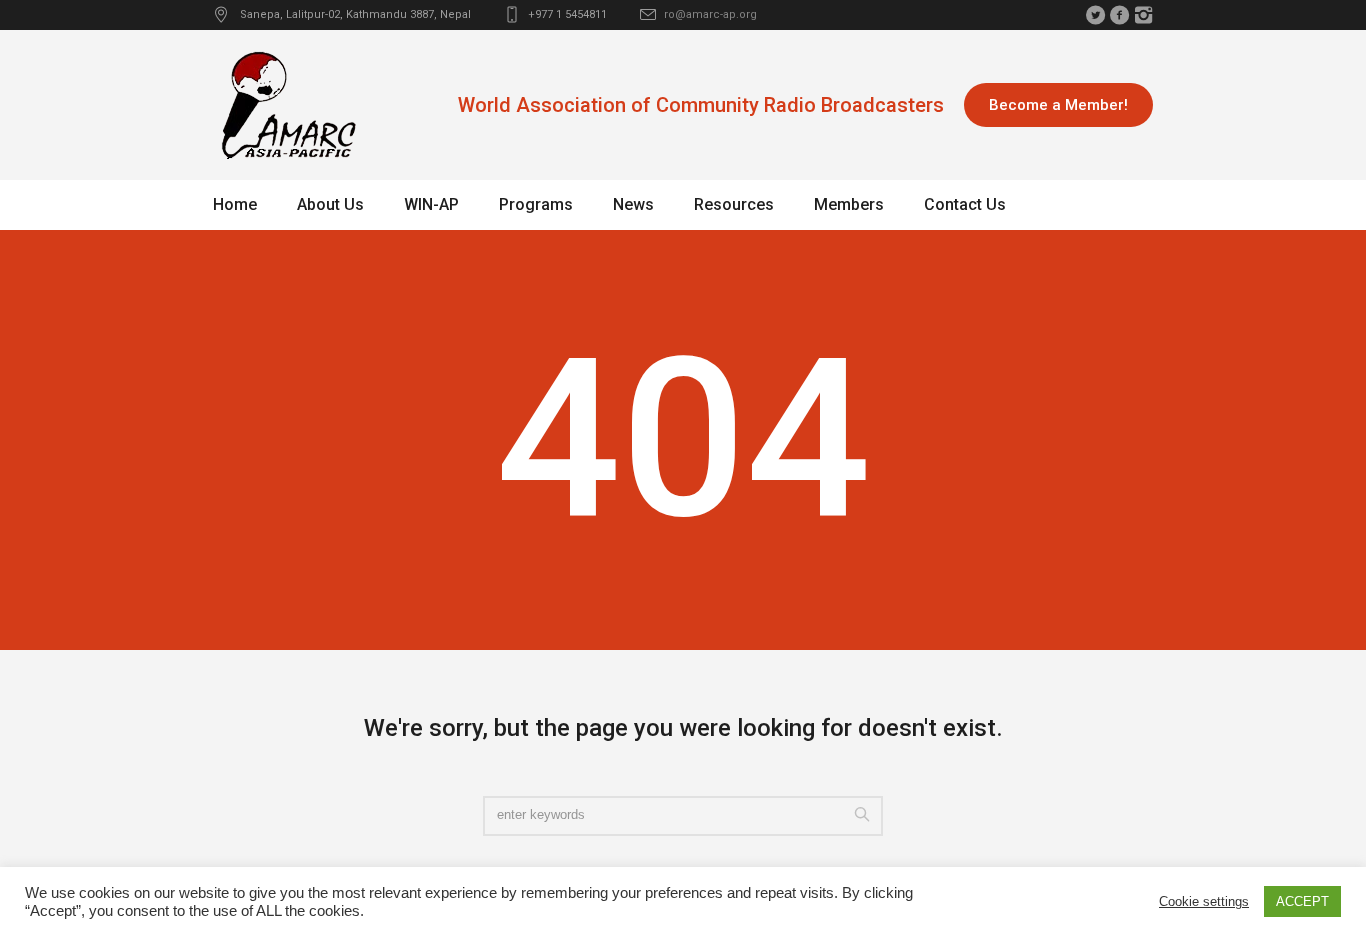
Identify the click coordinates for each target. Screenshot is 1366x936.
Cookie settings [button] (1204, 901)
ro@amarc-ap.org (710, 14)
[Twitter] (1095, 15)
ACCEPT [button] (1302, 901)
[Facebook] (1119, 15)
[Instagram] (1143, 15)
